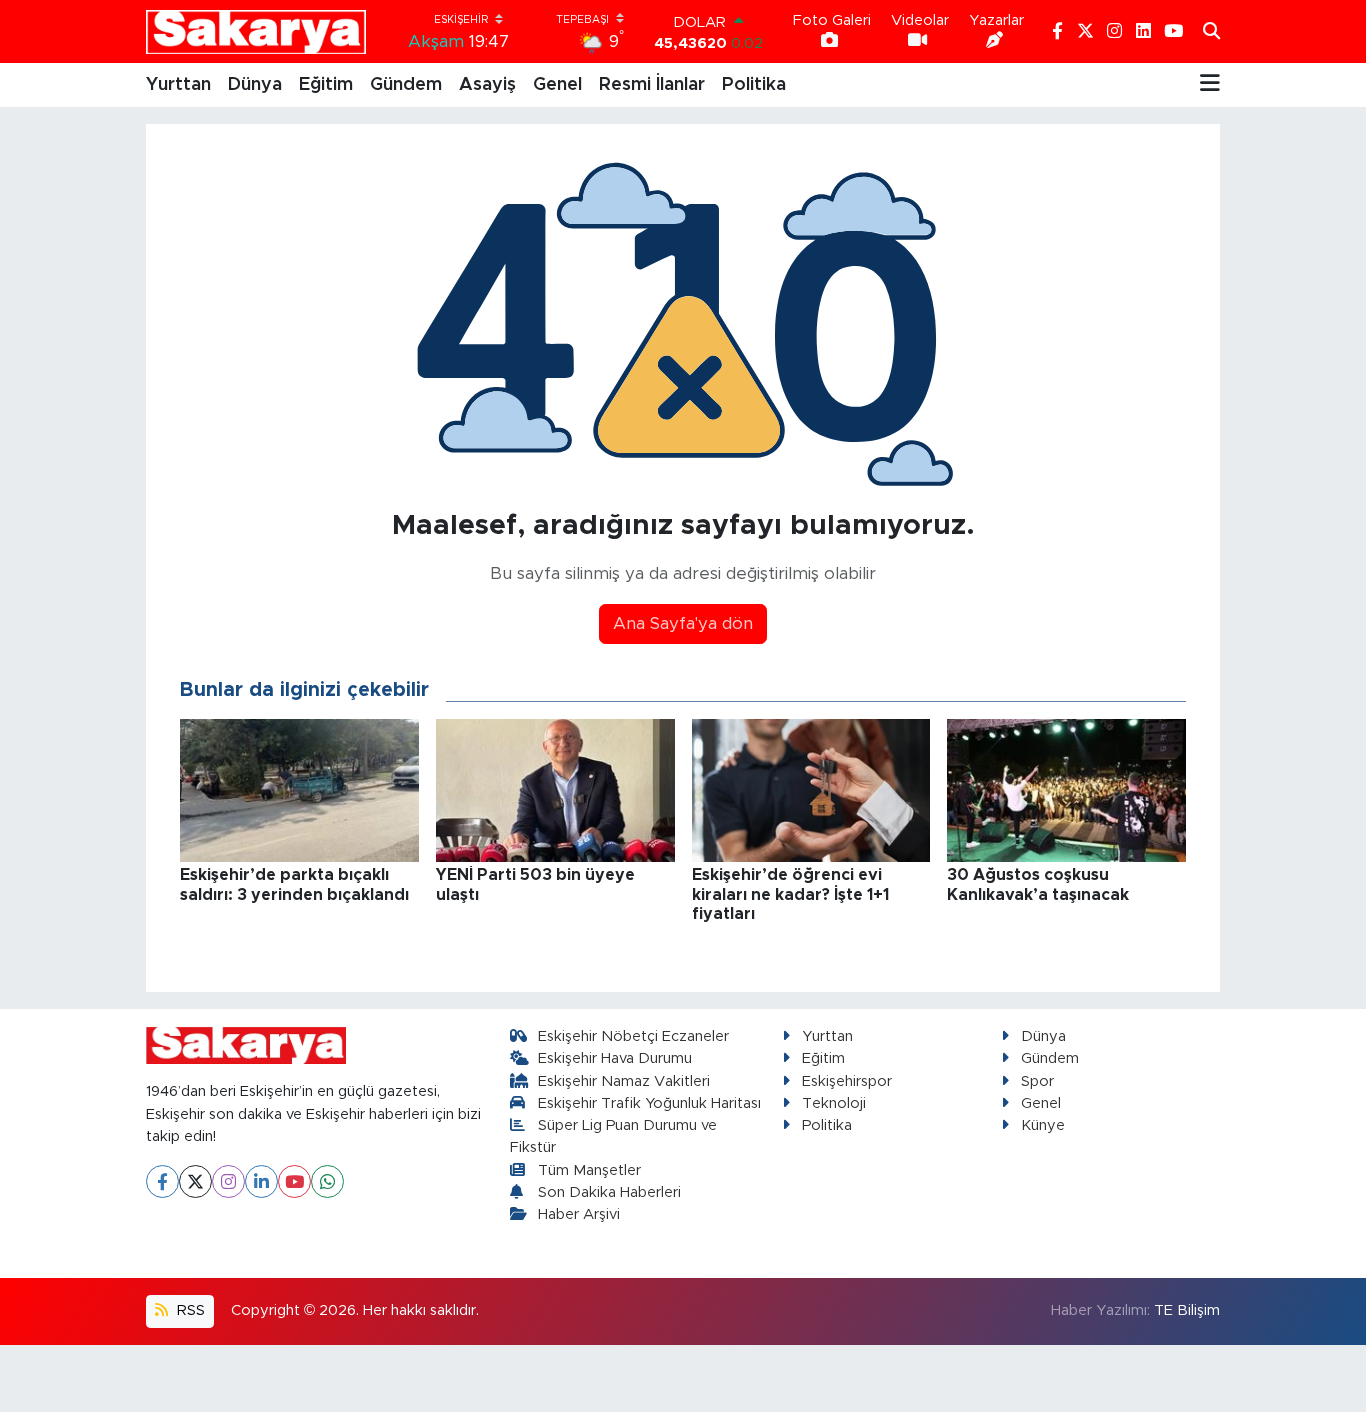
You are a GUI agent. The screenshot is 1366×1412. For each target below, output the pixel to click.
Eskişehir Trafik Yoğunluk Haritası (649, 1103)
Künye (1043, 1125)
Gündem (406, 85)
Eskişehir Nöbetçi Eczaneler (633, 1036)
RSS (189, 1310)
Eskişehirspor (847, 1081)
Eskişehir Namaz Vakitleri (624, 1081)
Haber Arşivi (579, 1214)
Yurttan (178, 85)
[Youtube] (294, 1181)
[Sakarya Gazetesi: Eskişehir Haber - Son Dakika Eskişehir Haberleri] (256, 31)
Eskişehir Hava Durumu (615, 1058)
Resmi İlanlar (652, 85)
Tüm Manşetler (589, 1170)
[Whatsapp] (327, 1181)
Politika (754, 85)
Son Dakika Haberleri (609, 1192)
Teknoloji (834, 1103)
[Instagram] (228, 1181)
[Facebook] (162, 1181)
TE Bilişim (1187, 1310)
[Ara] (1211, 32)
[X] (195, 1181)
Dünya (255, 85)
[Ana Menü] (1210, 85)
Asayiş (487, 85)
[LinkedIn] (261, 1181)
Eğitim (326, 85)
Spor (1037, 1081)
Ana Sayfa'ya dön (683, 623)
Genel (557, 85)
